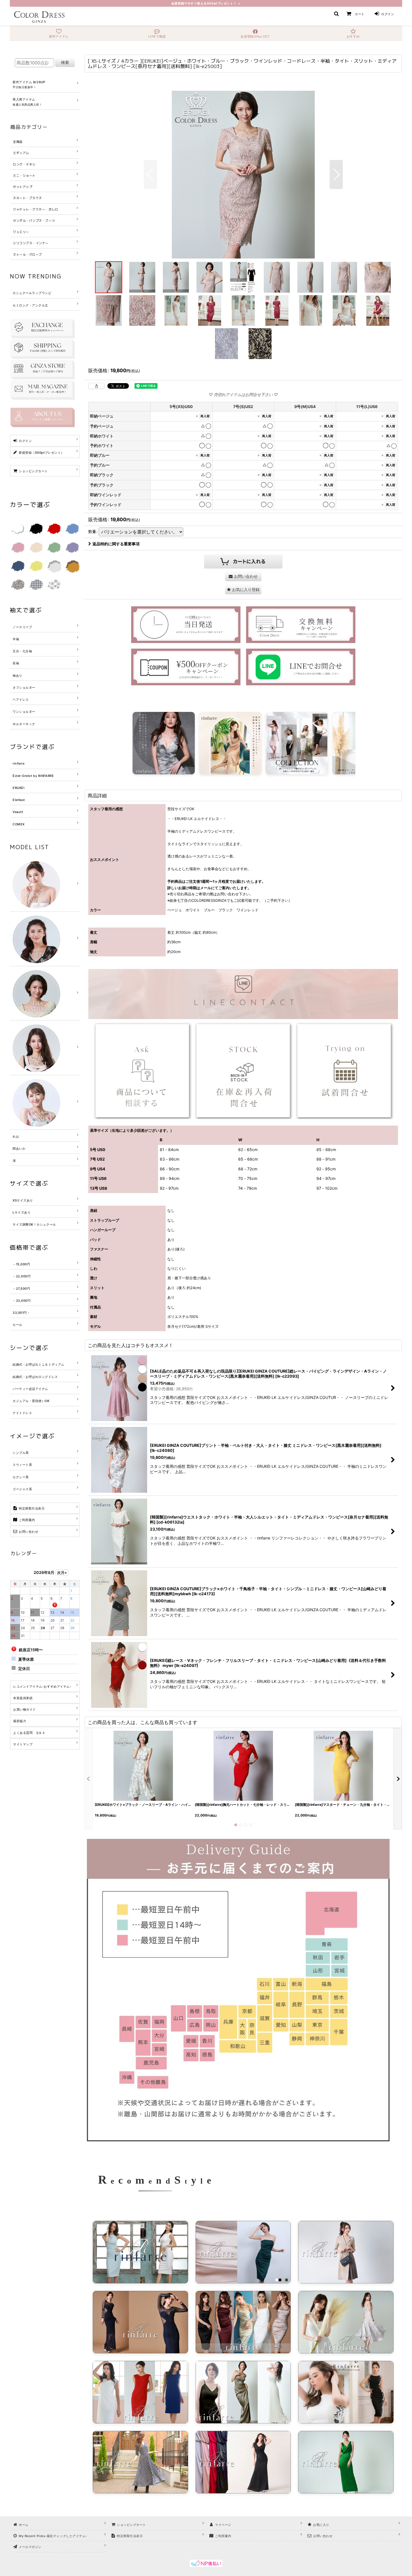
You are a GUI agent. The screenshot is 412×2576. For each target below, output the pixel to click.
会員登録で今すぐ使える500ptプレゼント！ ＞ (206, 3)
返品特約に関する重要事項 (116, 544)
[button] (336, 14)
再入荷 (205, 416)
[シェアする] (96, 386)
